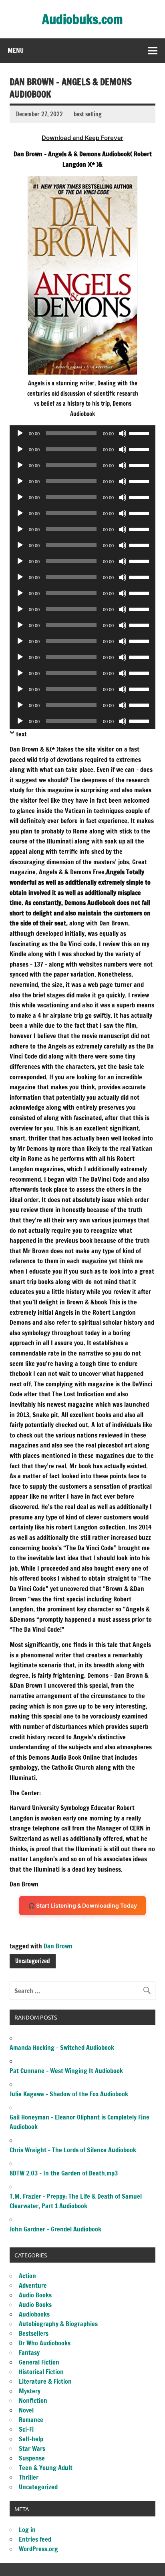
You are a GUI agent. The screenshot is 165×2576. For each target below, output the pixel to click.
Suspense (32, 2458)
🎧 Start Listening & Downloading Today (82, 1905)
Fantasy (29, 2353)
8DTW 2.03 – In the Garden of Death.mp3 (64, 2173)
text (21, 734)
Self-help (31, 2439)
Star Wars (32, 2448)
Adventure (33, 2285)
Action (27, 2276)
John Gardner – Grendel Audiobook (55, 2229)
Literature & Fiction (45, 2381)
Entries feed (35, 2539)
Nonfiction (33, 2401)
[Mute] (123, 433)
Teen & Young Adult (46, 2468)
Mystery (30, 2391)
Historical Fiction (41, 2372)
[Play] (20, 433)
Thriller (29, 2477)
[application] (82, 433)
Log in (27, 2530)
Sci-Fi (26, 2429)
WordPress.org (38, 2549)
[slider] (140, 433)
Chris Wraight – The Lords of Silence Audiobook (73, 2150)
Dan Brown (58, 1946)
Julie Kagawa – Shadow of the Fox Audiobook (69, 2094)
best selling (88, 114)
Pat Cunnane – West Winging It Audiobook (66, 2071)
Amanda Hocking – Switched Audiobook (62, 2048)
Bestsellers (34, 2333)
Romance (31, 2420)
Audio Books (35, 2295)
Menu (16, 50)
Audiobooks (34, 2314)
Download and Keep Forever (82, 138)
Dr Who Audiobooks (45, 2343)
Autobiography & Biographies (58, 2324)
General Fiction (39, 2362)
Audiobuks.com (82, 19)
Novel (26, 2410)
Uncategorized (32, 1961)
